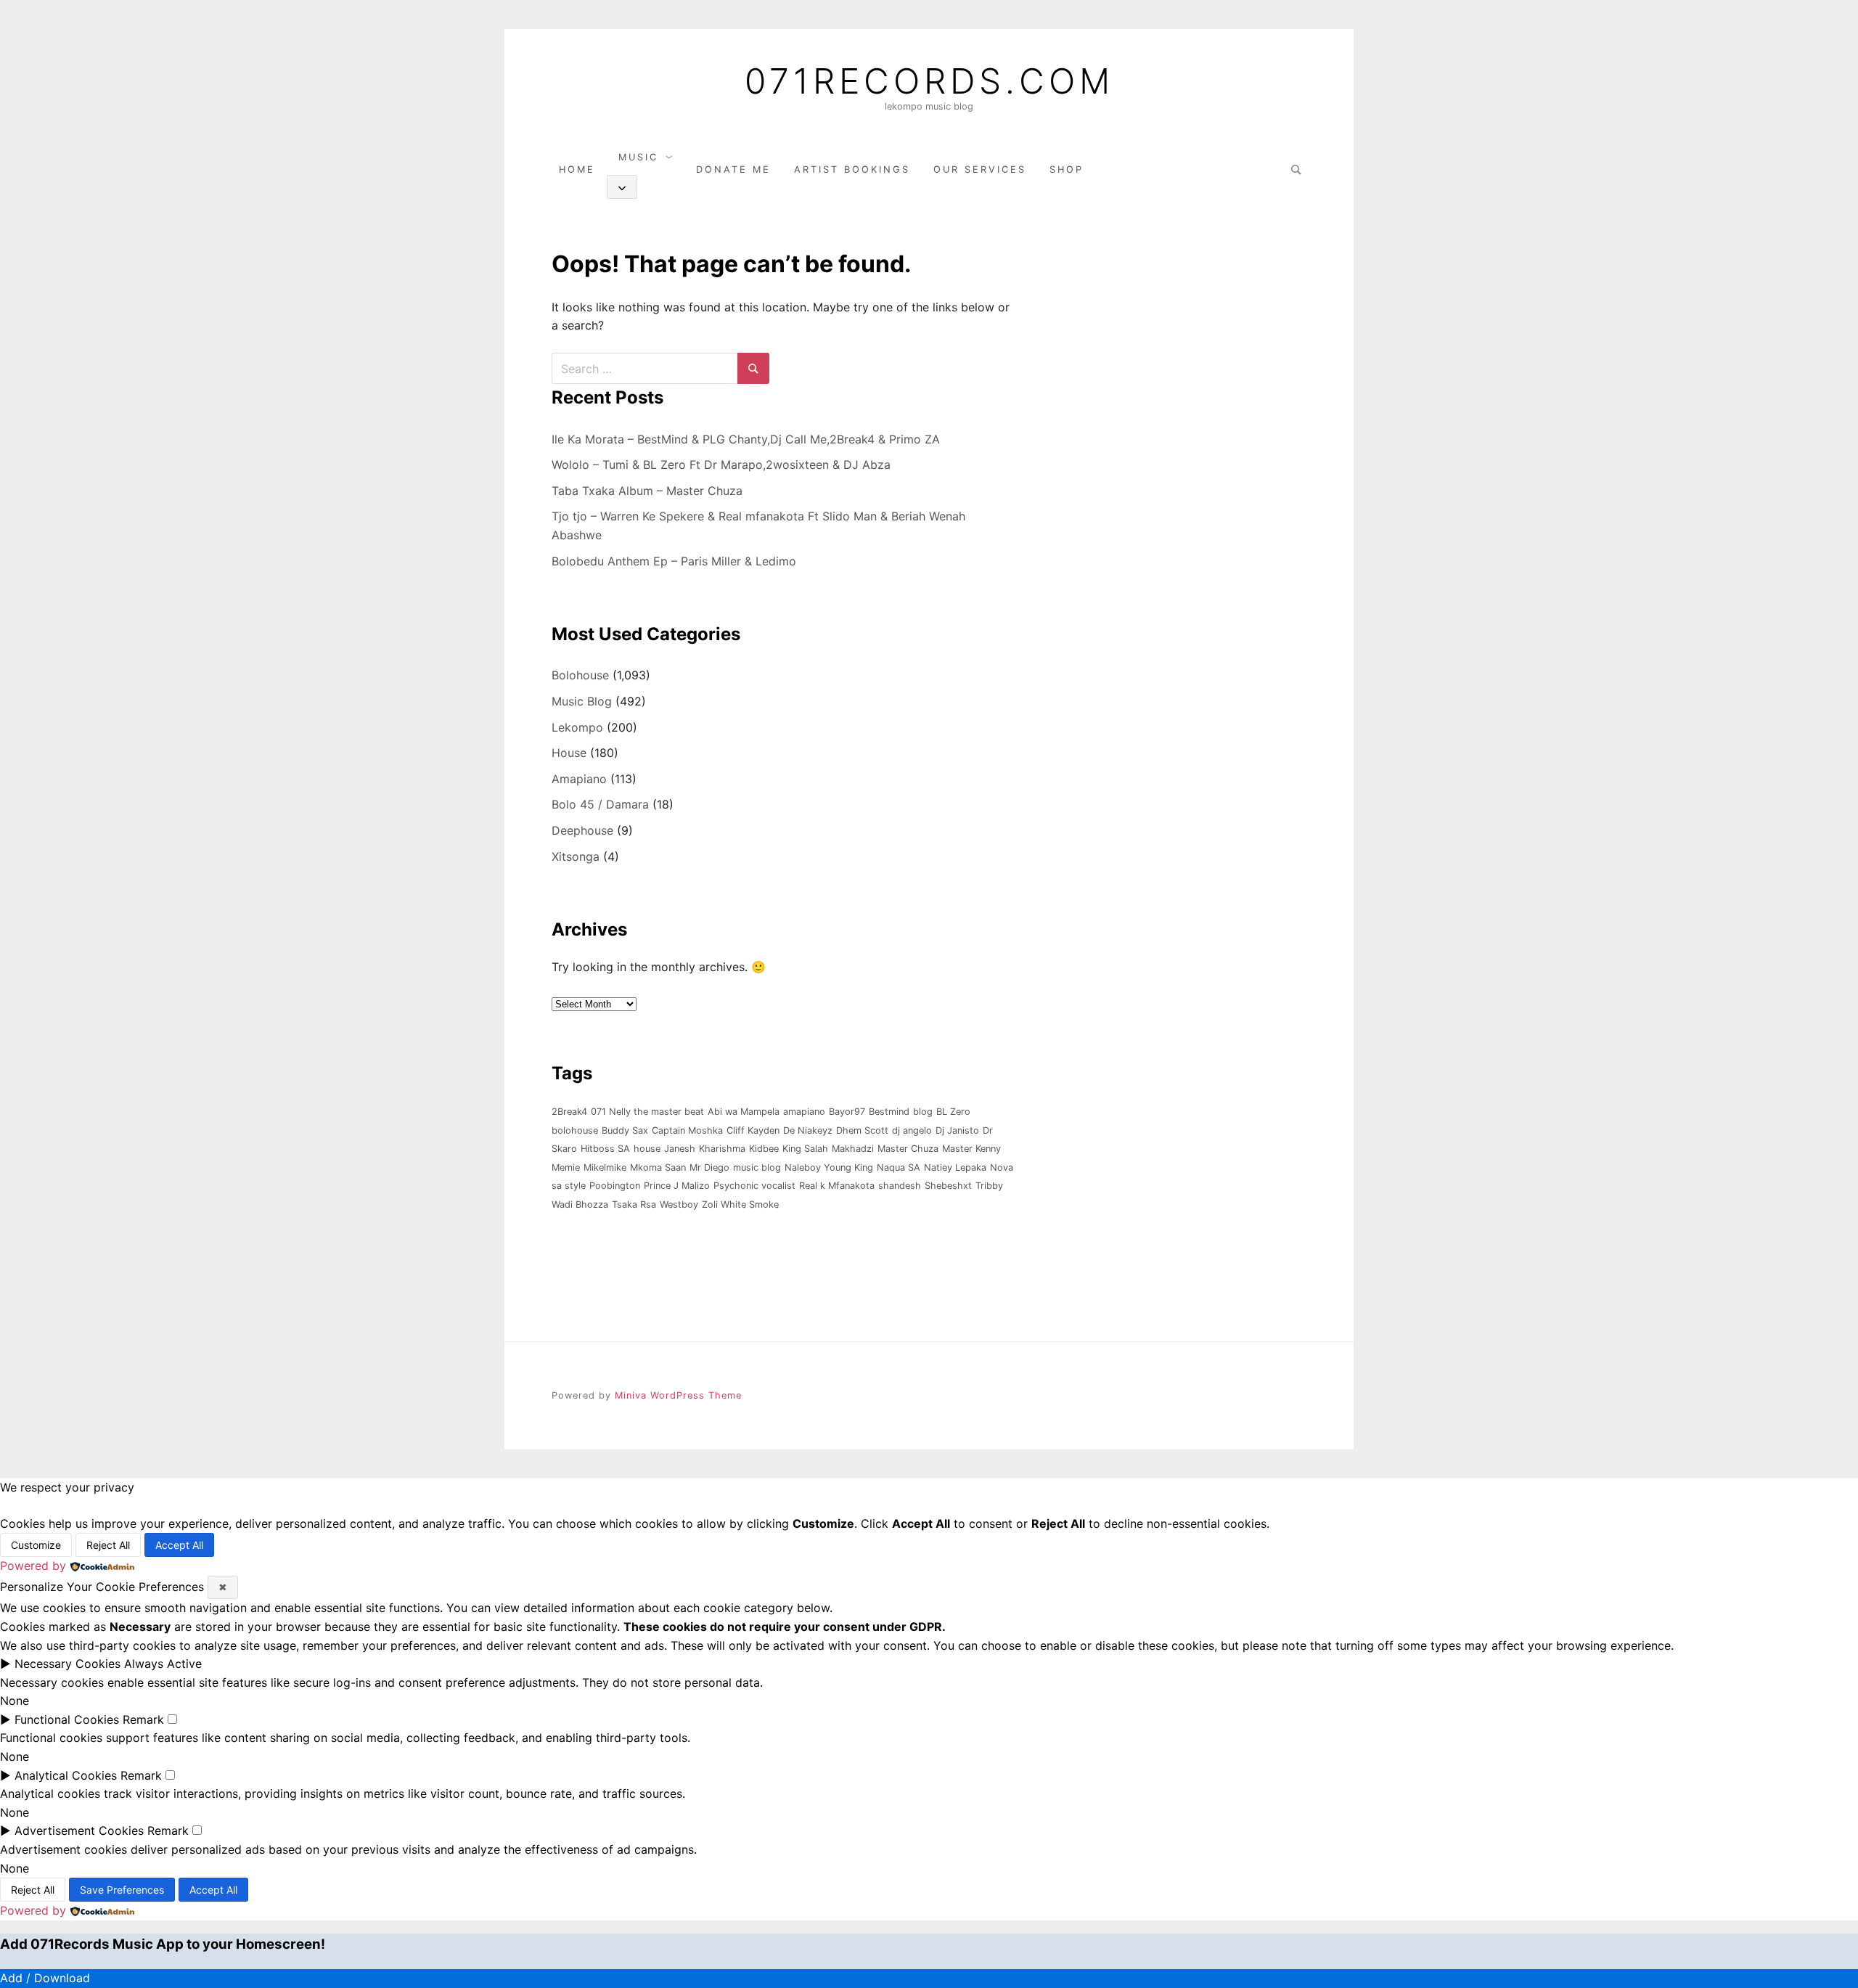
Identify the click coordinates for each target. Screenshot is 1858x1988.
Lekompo (577, 727)
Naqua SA (899, 1167)
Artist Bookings (852, 169)
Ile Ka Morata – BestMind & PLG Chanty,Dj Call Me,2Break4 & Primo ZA (746, 439)
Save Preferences (122, 1890)
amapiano (804, 1112)
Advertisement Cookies (79, 1830)
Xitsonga (576, 856)
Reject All (108, 1545)
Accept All (179, 1545)
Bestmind (889, 1112)
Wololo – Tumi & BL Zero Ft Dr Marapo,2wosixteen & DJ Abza (721, 465)
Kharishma (722, 1149)
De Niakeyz (808, 1130)
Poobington (615, 1186)
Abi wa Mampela (744, 1112)
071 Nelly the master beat (647, 1112)
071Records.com (929, 81)
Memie (566, 1167)
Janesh (680, 1149)
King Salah (805, 1149)
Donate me (733, 169)
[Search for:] (1294, 169)
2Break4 (569, 1112)
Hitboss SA (605, 1149)
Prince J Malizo (677, 1186)
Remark (143, 1719)
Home (577, 169)
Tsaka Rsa (634, 1204)
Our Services (980, 169)
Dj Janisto (957, 1130)
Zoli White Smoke (740, 1204)
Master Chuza (908, 1149)
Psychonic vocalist (754, 1186)
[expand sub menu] (622, 187)
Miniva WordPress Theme (678, 1395)
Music (638, 157)
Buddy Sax (625, 1130)
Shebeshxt (948, 1186)
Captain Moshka (687, 1130)
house (647, 1149)
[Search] (753, 368)
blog (923, 1112)
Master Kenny (971, 1149)
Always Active (163, 1664)
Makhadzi (853, 1149)
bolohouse (575, 1130)
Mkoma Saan (658, 1167)
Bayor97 (847, 1112)
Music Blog (582, 701)
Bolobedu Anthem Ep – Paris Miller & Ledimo (674, 561)
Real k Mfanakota (837, 1186)
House (569, 753)
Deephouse (582, 830)
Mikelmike (605, 1167)
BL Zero (953, 1112)
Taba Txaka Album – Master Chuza (647, 491)
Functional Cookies (67, 1719)
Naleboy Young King (829, 1167)
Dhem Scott (862, 1130)
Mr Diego (709, 1167)
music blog (757, 1167)
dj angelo (912, 1130)
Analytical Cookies (66, 1775)
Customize (36, 1545)
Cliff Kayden (753, 1130)
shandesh (900, 1186)
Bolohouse (580, 675)
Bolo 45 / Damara (600, 804)
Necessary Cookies (67, 1664)
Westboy (679, 1204)
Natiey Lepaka (955, 1167)
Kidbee (764, 1149)
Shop (1067, 169)
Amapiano (579, 779)
